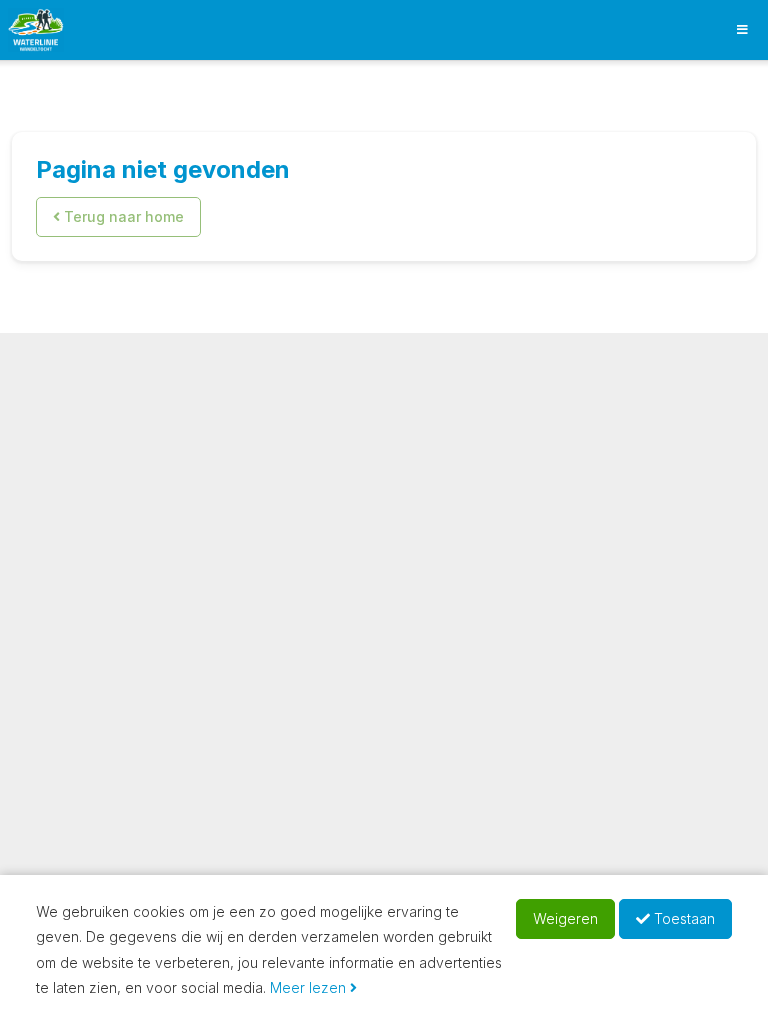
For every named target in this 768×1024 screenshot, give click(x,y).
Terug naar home (122, 216)
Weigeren (565, 918)
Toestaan (682, 918)
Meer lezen (310, 987)
